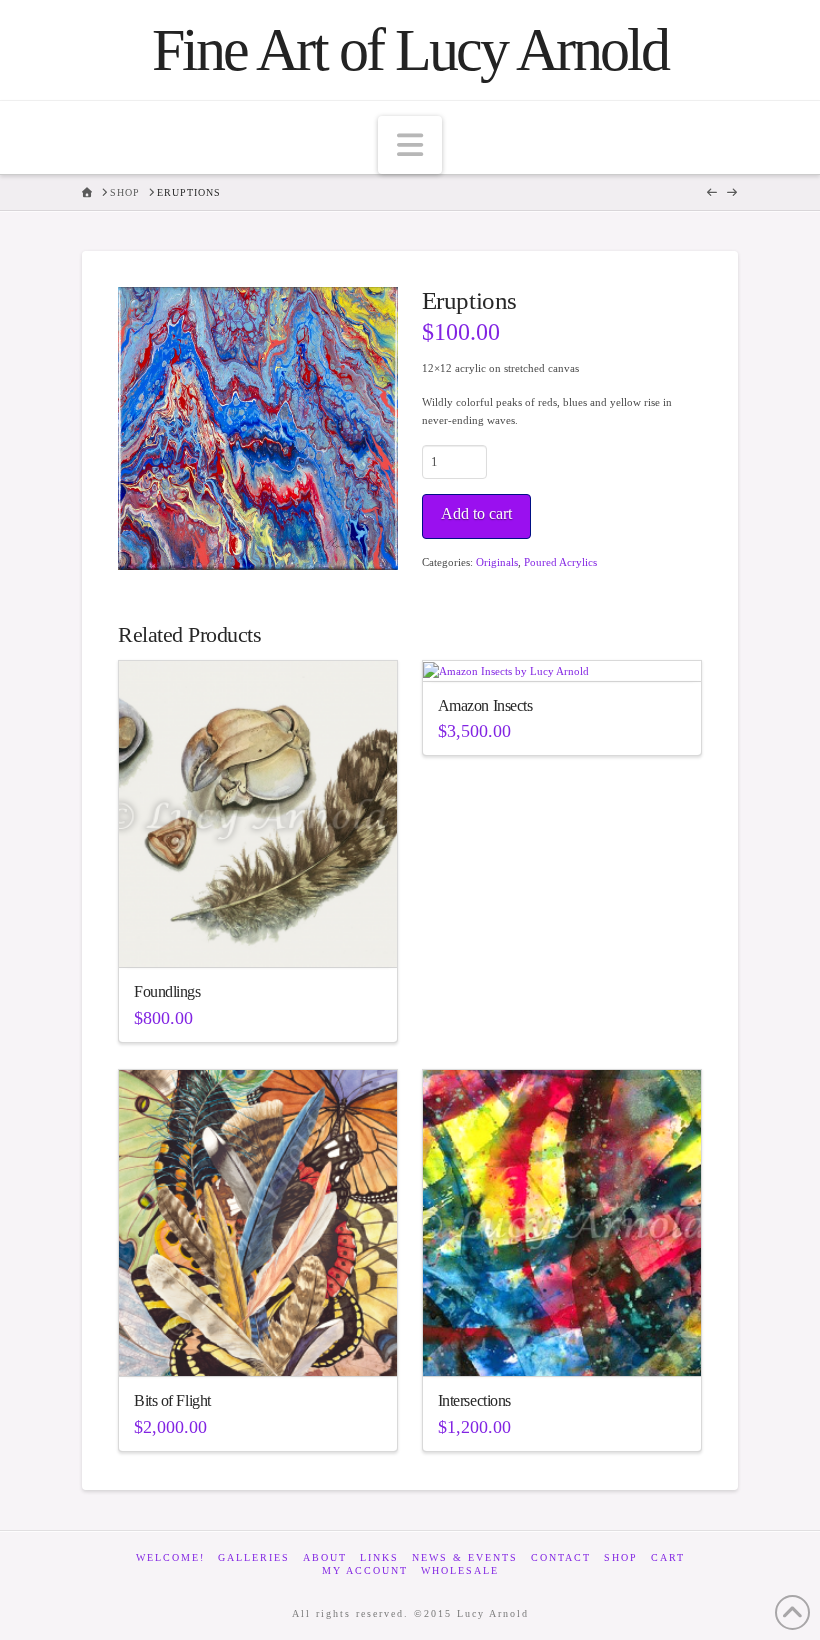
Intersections (474, 1400)
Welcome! (170, 1557)
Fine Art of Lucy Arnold (410, 50)
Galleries (254, 1557)
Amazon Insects (485, 705)
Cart (668, 1557)
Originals (497, 562)
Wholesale (460, 1570)
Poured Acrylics (560, 562)
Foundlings (167, 991)
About (325, 1557)
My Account (365, 1570)
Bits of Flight (172, 1400)
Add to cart (476, 513)
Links (379, 1557)
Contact (561, 1557)
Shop (621, 1557)
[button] (410, 145)
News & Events (465, 1557)
